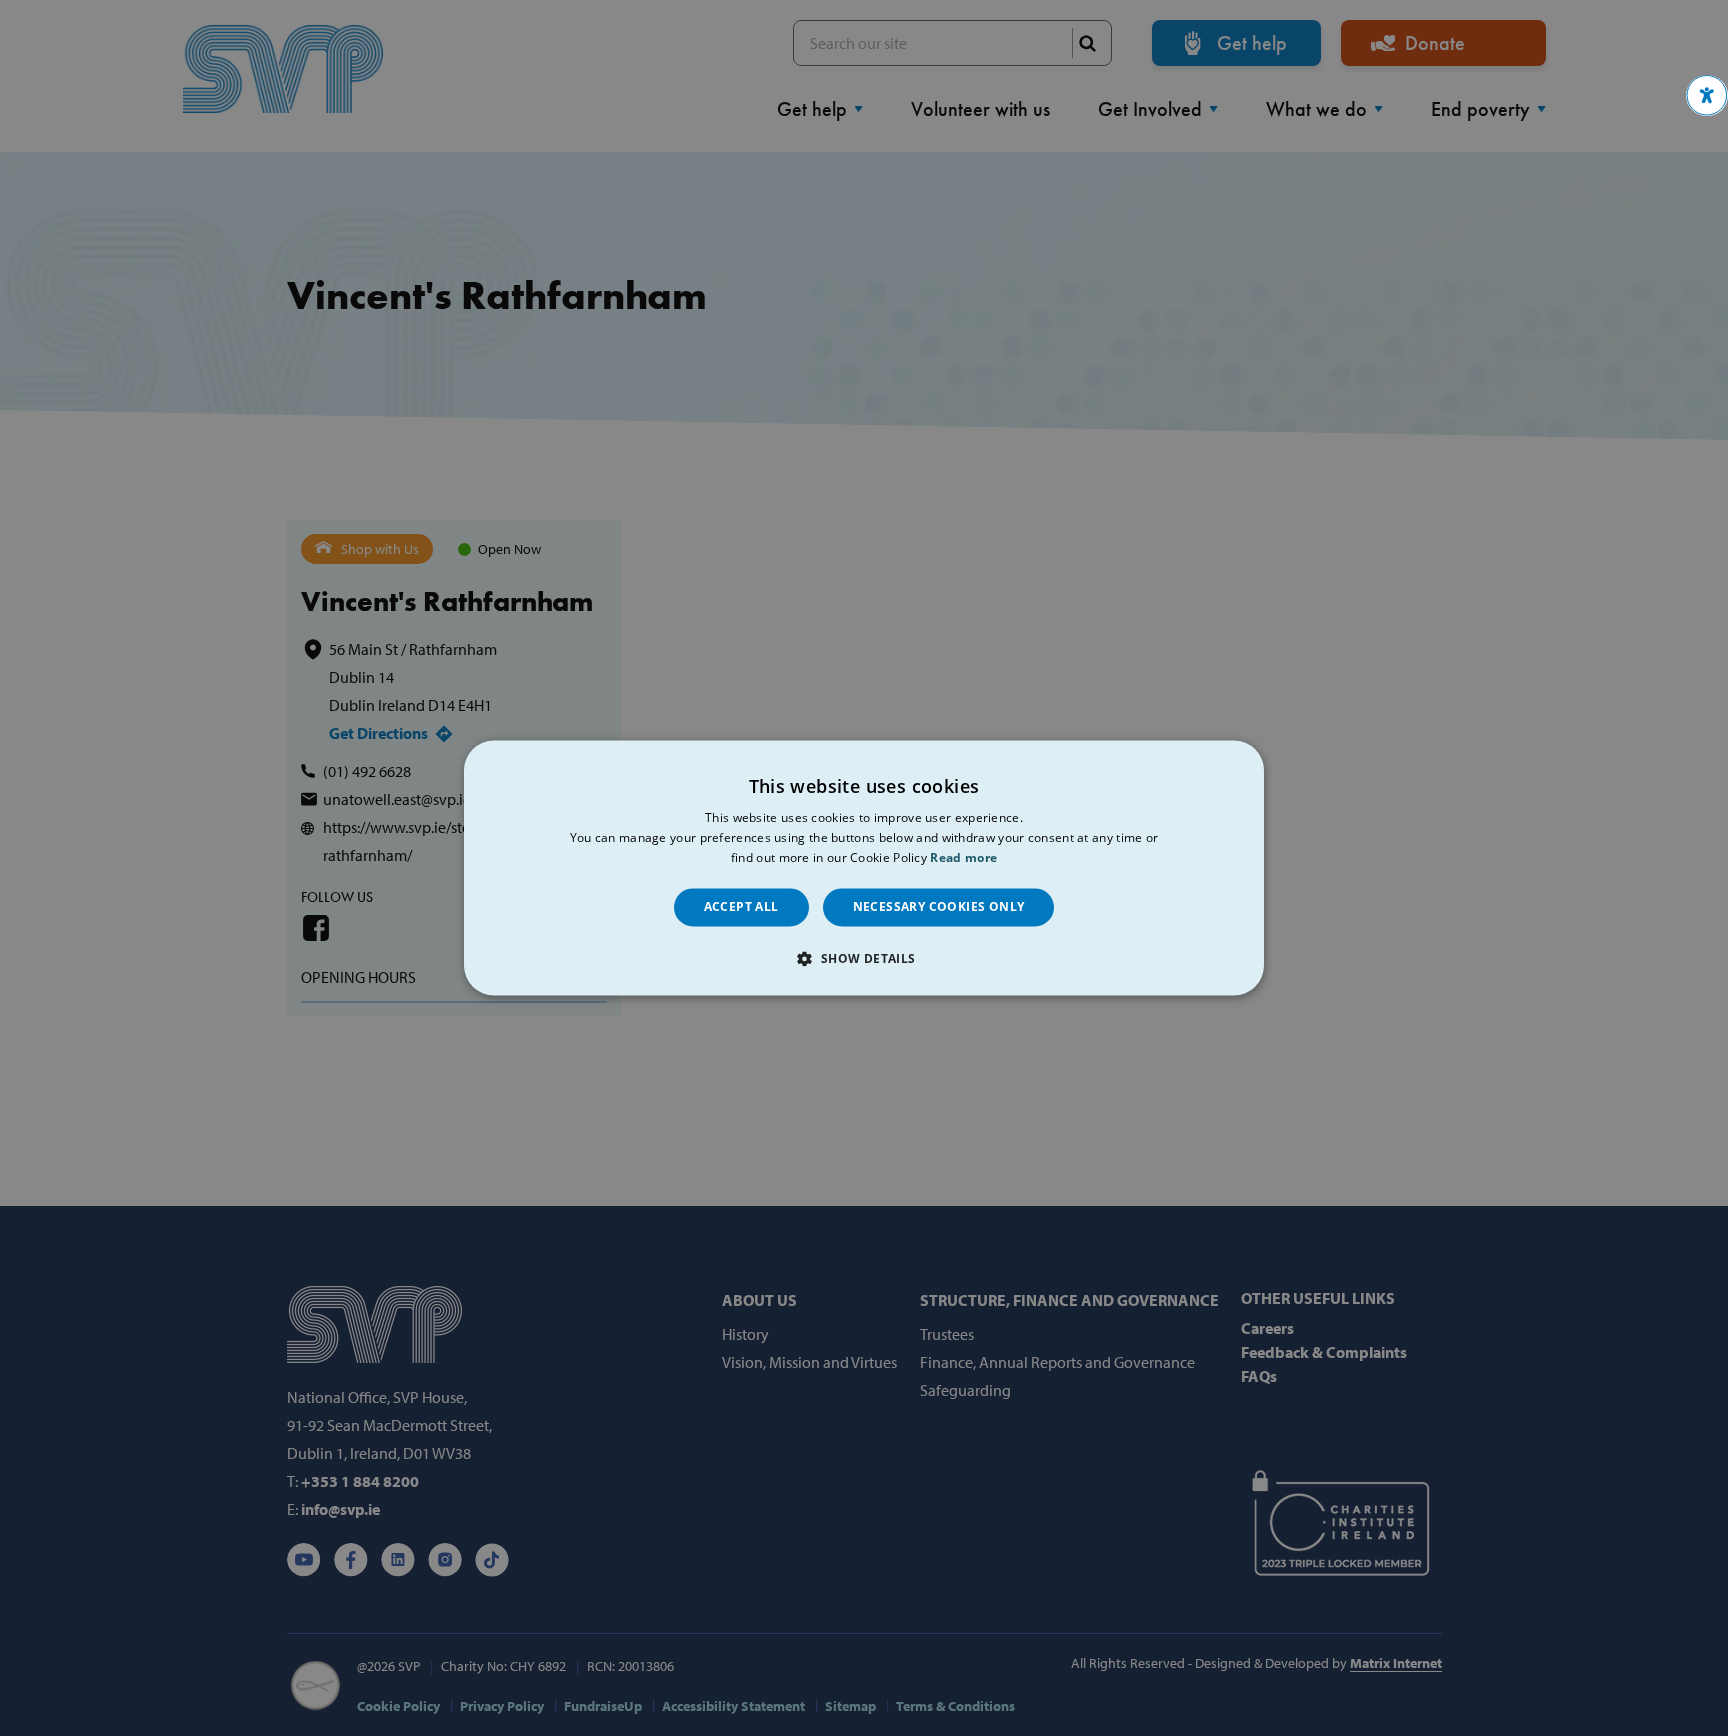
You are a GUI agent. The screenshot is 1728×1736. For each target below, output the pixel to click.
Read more (963, 857)
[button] (1707, 95)
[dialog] (864, 867)
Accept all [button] (741, 906)
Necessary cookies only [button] (939, 906)
